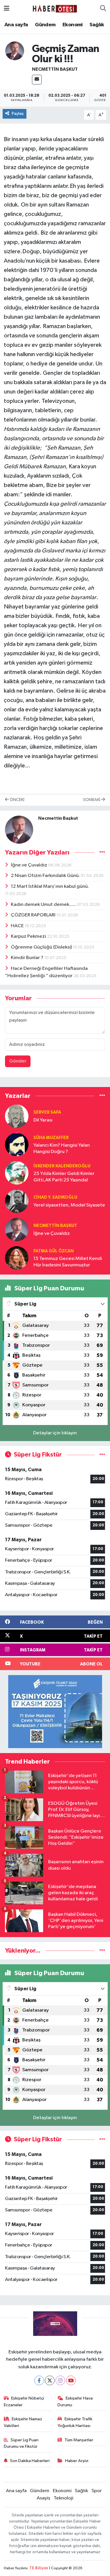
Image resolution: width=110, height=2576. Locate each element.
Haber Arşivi (77, 2461)
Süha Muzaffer (51, 1138)
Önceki (17, 800)
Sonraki (92, 800)
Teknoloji (64, 2498)
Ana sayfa (16, 25)
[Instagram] (60, 2380)
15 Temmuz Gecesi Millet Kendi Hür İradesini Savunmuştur (68, 1262)
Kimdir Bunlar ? (28, 958)
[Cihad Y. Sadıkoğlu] (17, 1201)
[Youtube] (71, 2380)
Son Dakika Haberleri (30, 2461)
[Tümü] (102, 1096)
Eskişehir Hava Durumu (75, 2401)
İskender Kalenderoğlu (62, 1166)
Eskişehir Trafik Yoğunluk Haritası (75, 2422)
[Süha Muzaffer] (17, 1144)
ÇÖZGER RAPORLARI (34, 915)
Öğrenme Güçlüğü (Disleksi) (42, 947)
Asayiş (43, 2498)
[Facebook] (39, 2380)
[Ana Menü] (7, 9)
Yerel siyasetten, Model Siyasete (69, 1205)
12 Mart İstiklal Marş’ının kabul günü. (50, 886)
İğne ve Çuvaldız (29, 865)
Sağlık (97, 25)
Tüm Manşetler (79, 2440)
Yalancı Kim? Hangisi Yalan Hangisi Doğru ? (62, 1148)
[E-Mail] (37, 80)
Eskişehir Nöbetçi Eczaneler (24, 2401)
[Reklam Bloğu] (55, 1711)
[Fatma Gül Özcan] (17, 1258)
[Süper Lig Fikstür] (102, 1455)
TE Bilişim (39, 2568)
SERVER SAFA (47, 1112)
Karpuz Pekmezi (29, 936)
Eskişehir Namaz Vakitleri (23, 2422)
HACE (18, 926)
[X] (50, 2380)
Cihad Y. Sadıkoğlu (55, 1197)
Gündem (45, 25)
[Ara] (103, 9)
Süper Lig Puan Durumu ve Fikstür (21, 2443)
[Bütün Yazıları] (102, 853)
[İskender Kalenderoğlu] (17, 1173)
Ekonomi (73, 25)
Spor (97, 2491)
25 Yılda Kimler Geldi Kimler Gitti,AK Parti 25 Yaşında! (64, 1177)
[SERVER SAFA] (17, 1116)
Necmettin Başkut (55, 69)
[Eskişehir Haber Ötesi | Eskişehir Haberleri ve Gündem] (55, 9)
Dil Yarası (43, 1120)
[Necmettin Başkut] (15, 51)
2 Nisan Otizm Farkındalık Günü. (46, 876)
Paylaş (18, 113)
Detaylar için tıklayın (55, 1433)
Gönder (18, 1061)
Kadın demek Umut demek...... (44, 905)
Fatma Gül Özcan (54, 1251)
